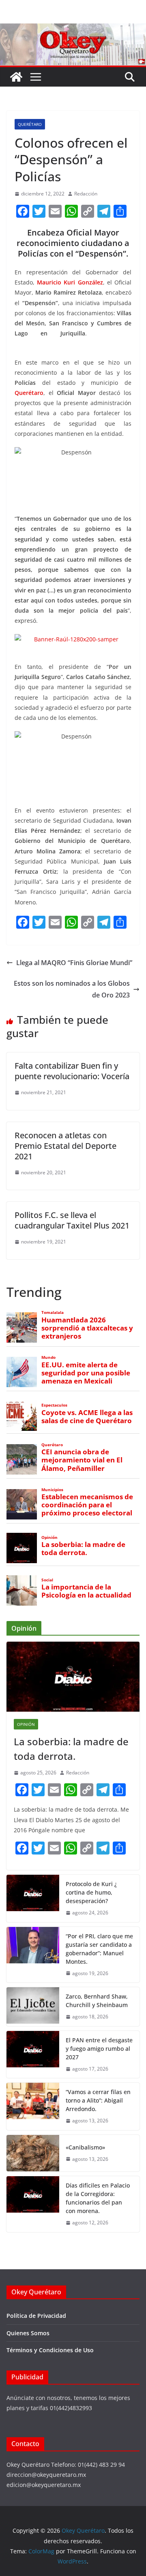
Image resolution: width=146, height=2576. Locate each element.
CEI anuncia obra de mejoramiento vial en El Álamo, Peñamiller (82, 1460)
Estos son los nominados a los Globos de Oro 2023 (72, 989)
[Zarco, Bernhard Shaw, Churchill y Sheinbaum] (33, 2007)
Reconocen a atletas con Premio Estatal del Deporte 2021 (65, 1146)
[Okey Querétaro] (73, 29)
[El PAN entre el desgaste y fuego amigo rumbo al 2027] (33, 2055)
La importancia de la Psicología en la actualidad (86, 1591)
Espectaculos (54, 1405)
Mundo (48, 1357)
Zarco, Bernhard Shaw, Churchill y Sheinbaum (97, 2001)
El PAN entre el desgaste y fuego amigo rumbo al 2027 (99, 2049)
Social (47, 1580)
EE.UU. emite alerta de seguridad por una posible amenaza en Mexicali (86, 1373)
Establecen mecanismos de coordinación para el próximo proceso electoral (87, 1505)
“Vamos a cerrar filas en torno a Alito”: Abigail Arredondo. (98, 2100)
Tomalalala (53, 1312)
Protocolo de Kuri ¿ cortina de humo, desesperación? (91, 1892)
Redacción (86, 194)
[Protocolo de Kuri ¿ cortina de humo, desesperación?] (33, 1898)
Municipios (52, 1490)
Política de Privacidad (36, 2316)
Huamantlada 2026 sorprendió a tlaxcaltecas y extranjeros (87, 1328)
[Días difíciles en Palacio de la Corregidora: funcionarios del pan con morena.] (33, 2204)
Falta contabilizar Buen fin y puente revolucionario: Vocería (72, 1071)
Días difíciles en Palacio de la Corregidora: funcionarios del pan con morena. (98, 2198)
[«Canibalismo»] (33, 2153)
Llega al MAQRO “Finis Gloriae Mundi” (74, 963)
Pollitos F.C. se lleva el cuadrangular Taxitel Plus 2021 (72, 1220)
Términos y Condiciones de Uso (50, 2350)
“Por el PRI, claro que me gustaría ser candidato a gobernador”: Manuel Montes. (99, 1949)
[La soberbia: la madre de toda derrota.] (73, 1676)
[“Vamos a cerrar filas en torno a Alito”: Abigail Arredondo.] (33, 2106)
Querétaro (30, 124)
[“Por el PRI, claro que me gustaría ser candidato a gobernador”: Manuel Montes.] (33, 1955)
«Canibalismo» (85, 2147)
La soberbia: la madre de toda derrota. (83, 1549)
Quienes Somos (28, 2333)
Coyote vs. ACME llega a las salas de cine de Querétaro (87, 1417)
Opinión (49, 1537)
